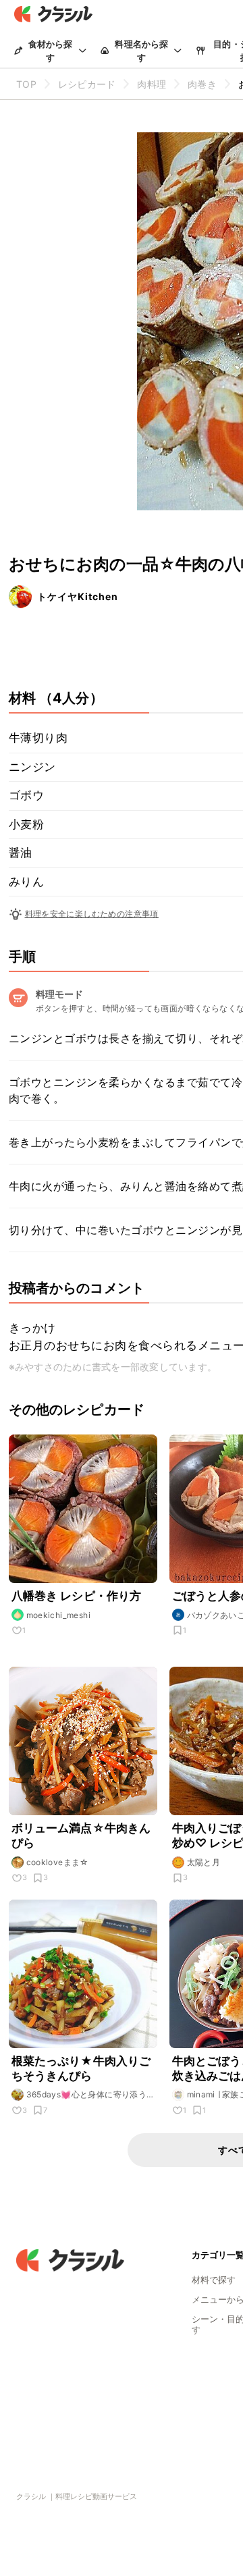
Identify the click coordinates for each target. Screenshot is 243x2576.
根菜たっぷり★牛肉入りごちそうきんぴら (81, 2068)
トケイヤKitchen (78, 596)
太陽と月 (204, 1862)
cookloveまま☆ (58, 1862)
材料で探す (214, 2280)
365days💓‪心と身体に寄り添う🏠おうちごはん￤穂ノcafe (87, 2095)
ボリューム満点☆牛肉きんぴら (81, 1835)
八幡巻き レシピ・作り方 (77, 1596)
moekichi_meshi (59, 1615)
